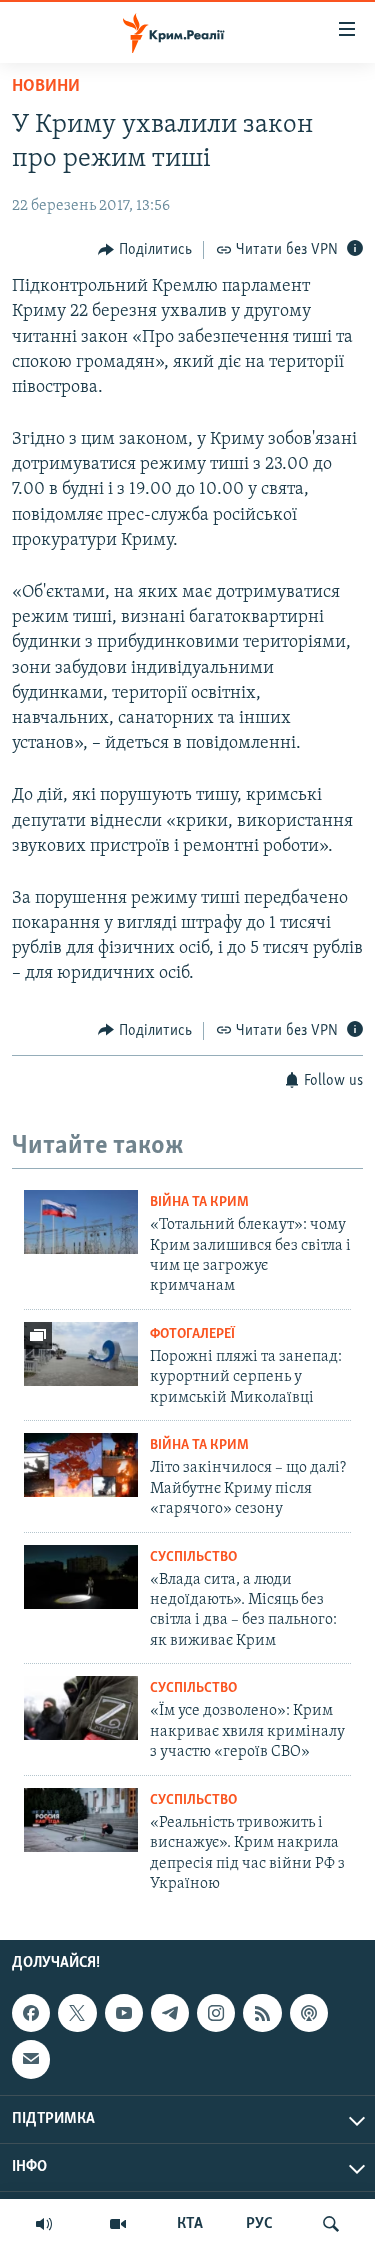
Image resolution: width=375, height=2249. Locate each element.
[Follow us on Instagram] (216, 2013)
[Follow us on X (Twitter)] (77, 2013)
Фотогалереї (192, 1334)
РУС (259, 2224)
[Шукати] (331, 2224)
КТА (190, 2224)
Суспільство (193, 1557)
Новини (46, 87)
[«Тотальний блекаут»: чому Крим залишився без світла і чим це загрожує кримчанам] (81, 1222)
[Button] (145, 250)
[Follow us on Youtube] (124, 2013)
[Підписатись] (31, 2060)
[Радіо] (44, 2224)
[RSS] (262, 2013)
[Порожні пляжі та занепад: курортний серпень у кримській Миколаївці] (81, 1354)
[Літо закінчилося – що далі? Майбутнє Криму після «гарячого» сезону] (81, 1465)
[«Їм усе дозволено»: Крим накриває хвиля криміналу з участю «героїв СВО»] (81, 1708)
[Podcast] (309, 2013)
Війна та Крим (199, 1202)
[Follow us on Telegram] (170, 2013)
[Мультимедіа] (118, 2224)
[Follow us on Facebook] (31, 2013)
